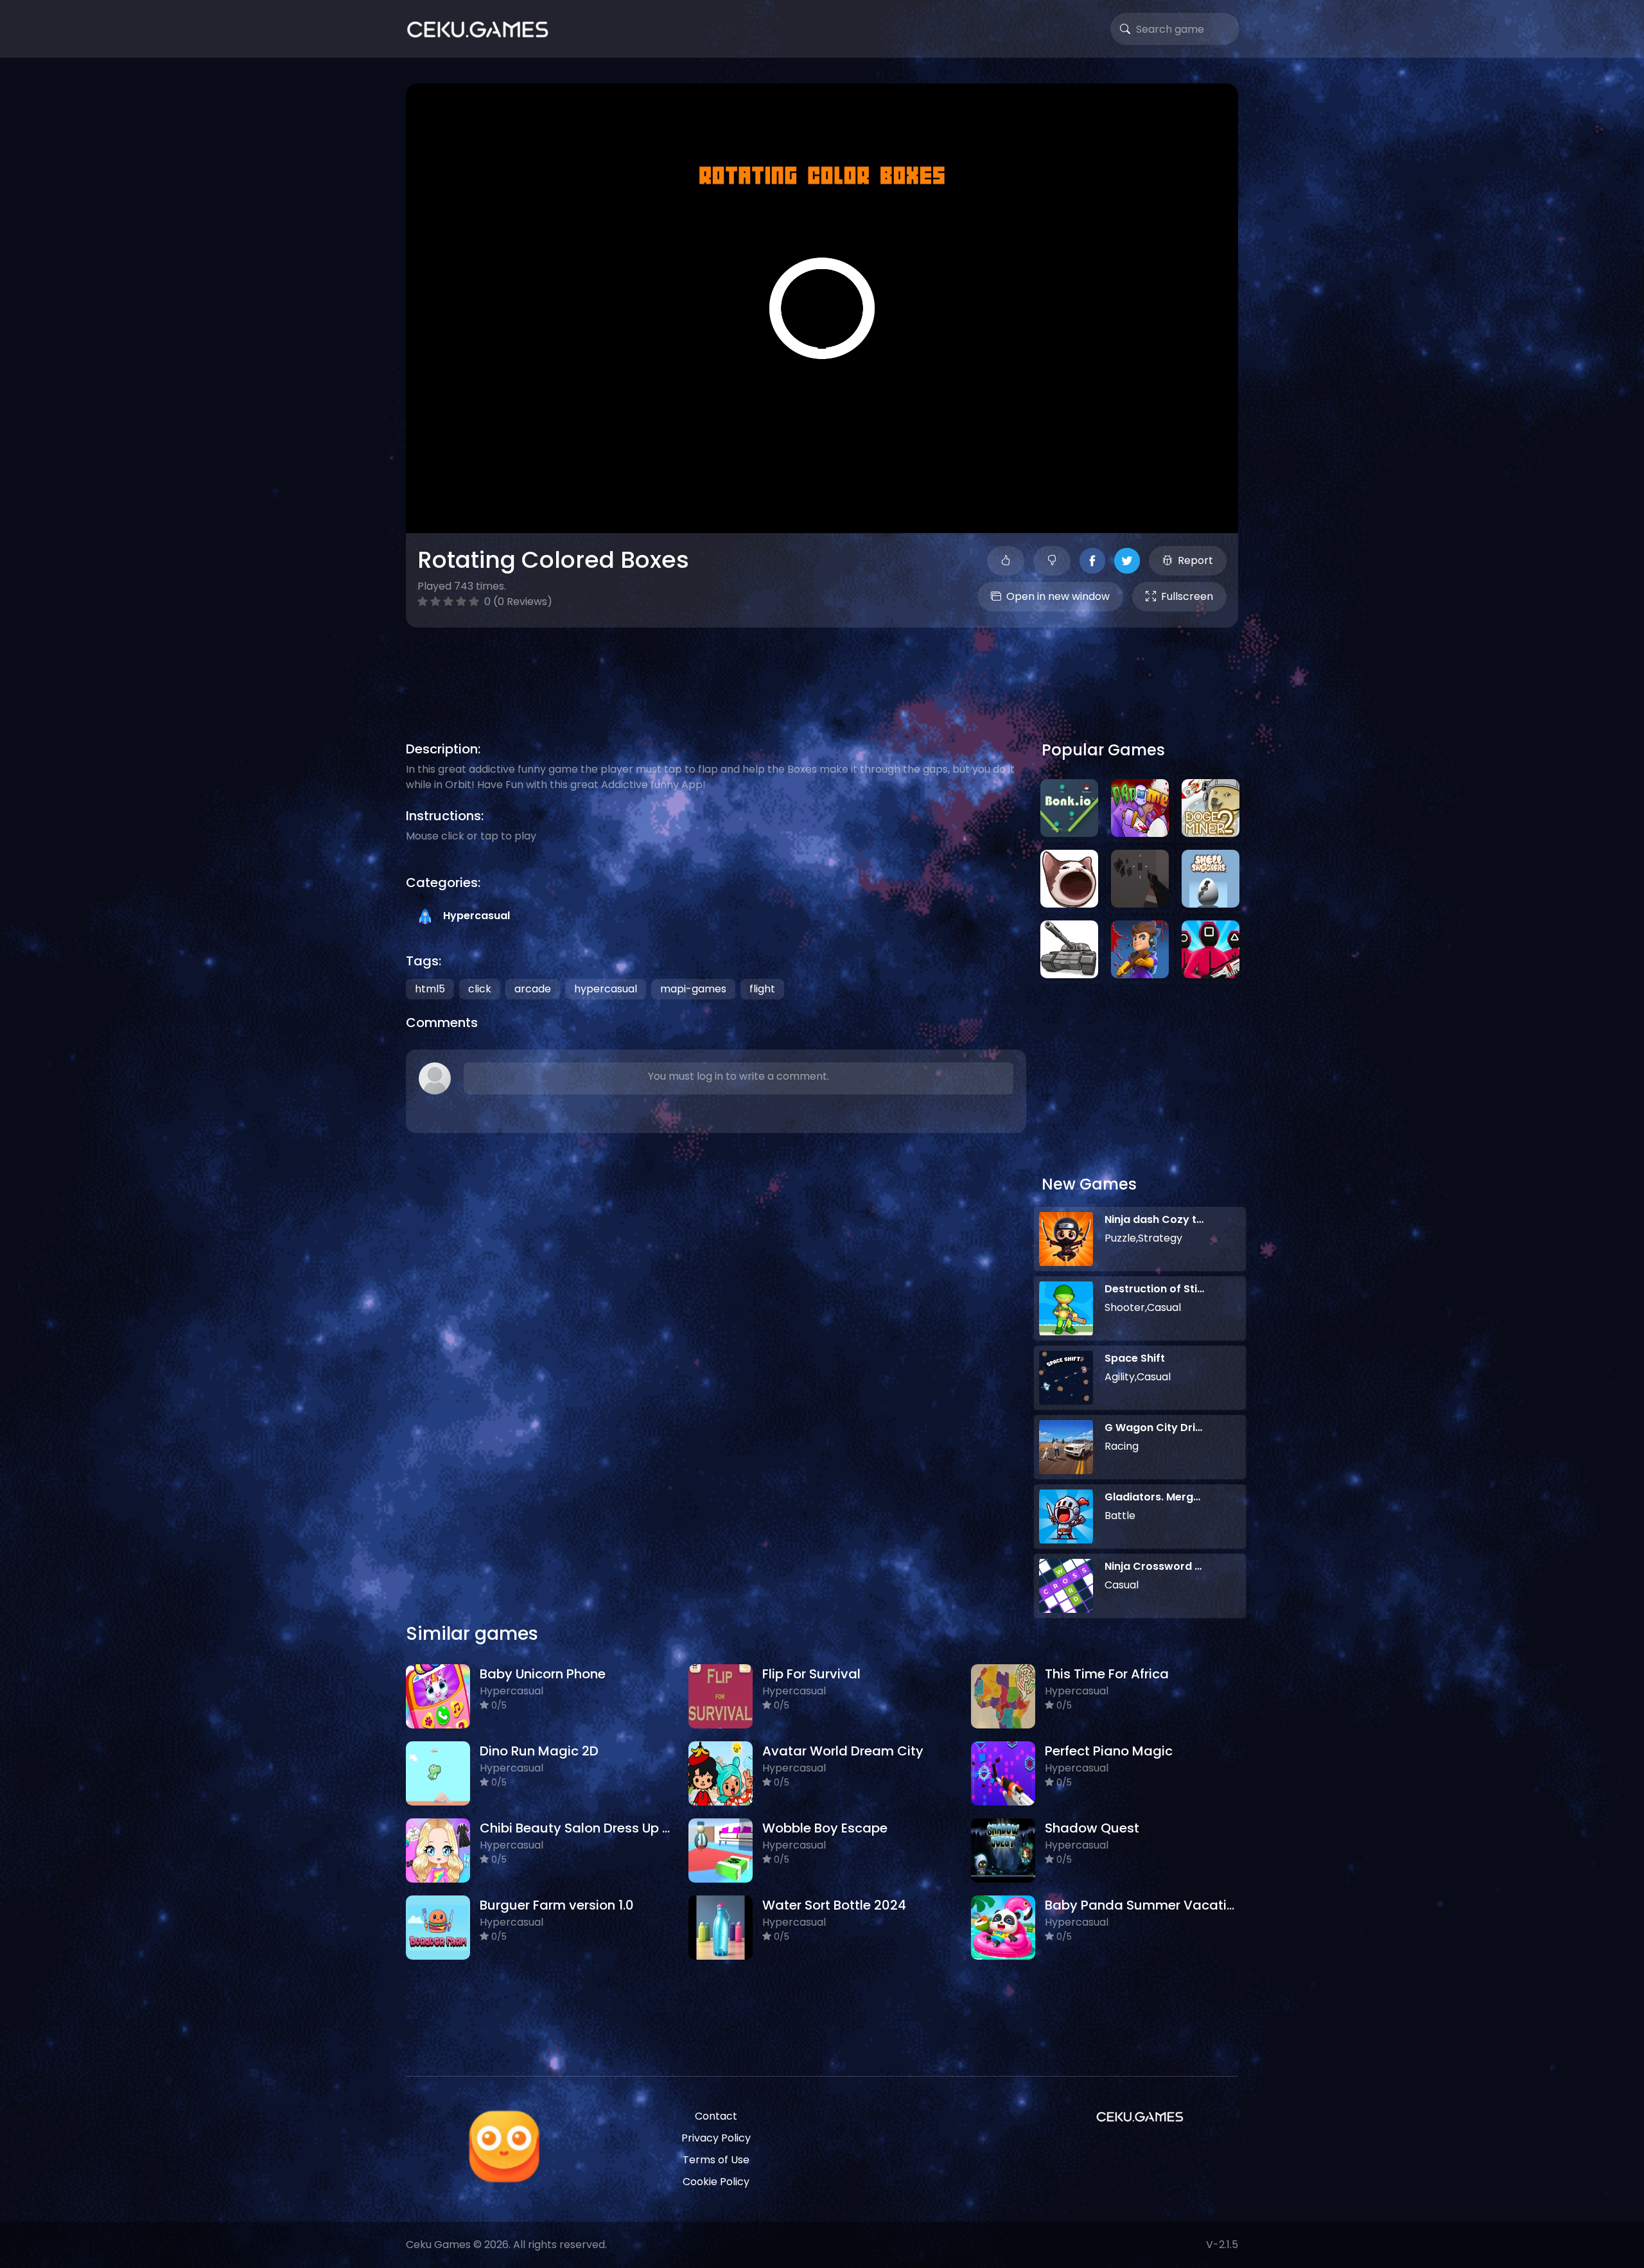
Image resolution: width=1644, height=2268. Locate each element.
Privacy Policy (716, 2138)
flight (762, 989)
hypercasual (606, 989)
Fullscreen (1187, 596)
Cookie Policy (716, 2182)
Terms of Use (716, 2160)
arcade (533, 989)
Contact (716, 2116)
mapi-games (693, 989)
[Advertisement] (822, 669)
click (480, 989)
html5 (430, 989)
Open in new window (1058, 596)
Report (1195, 560)
